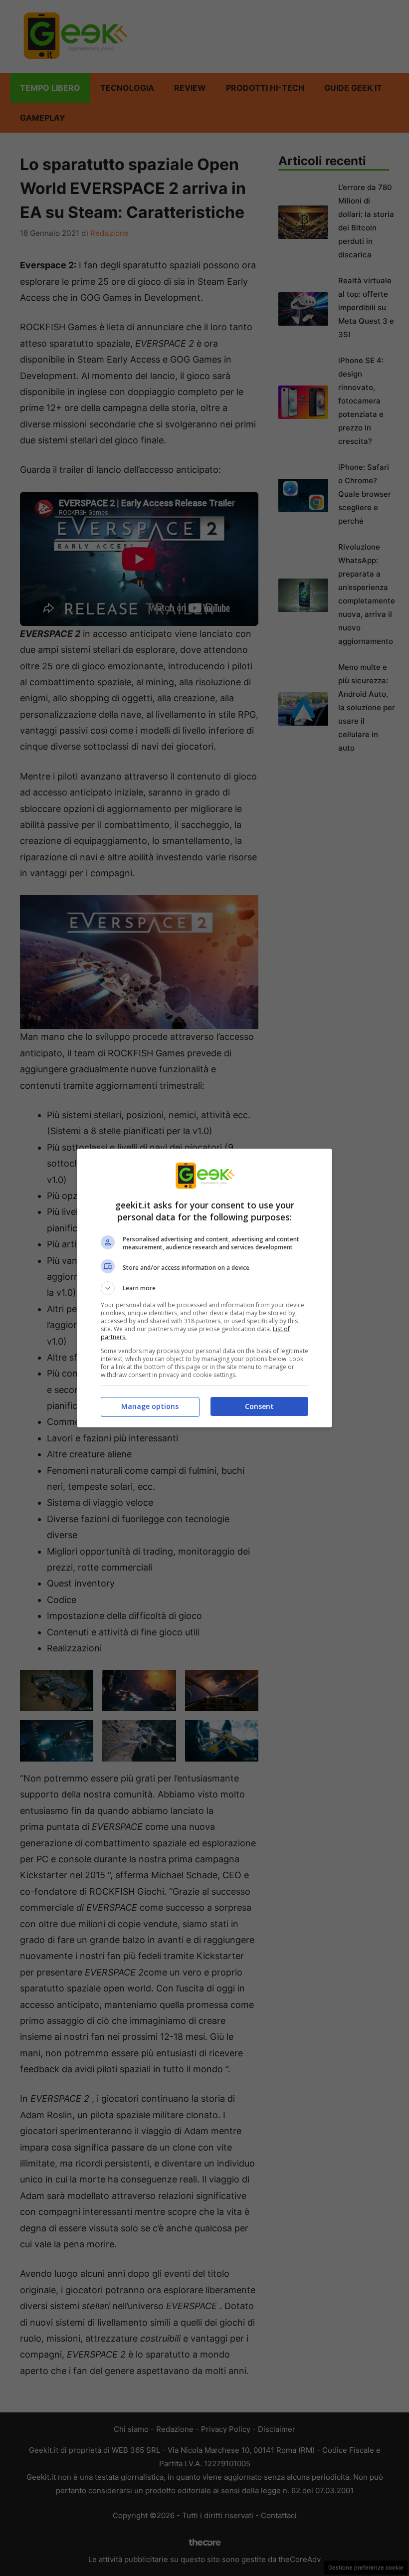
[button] (204, 1288)
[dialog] (204, 1288)
